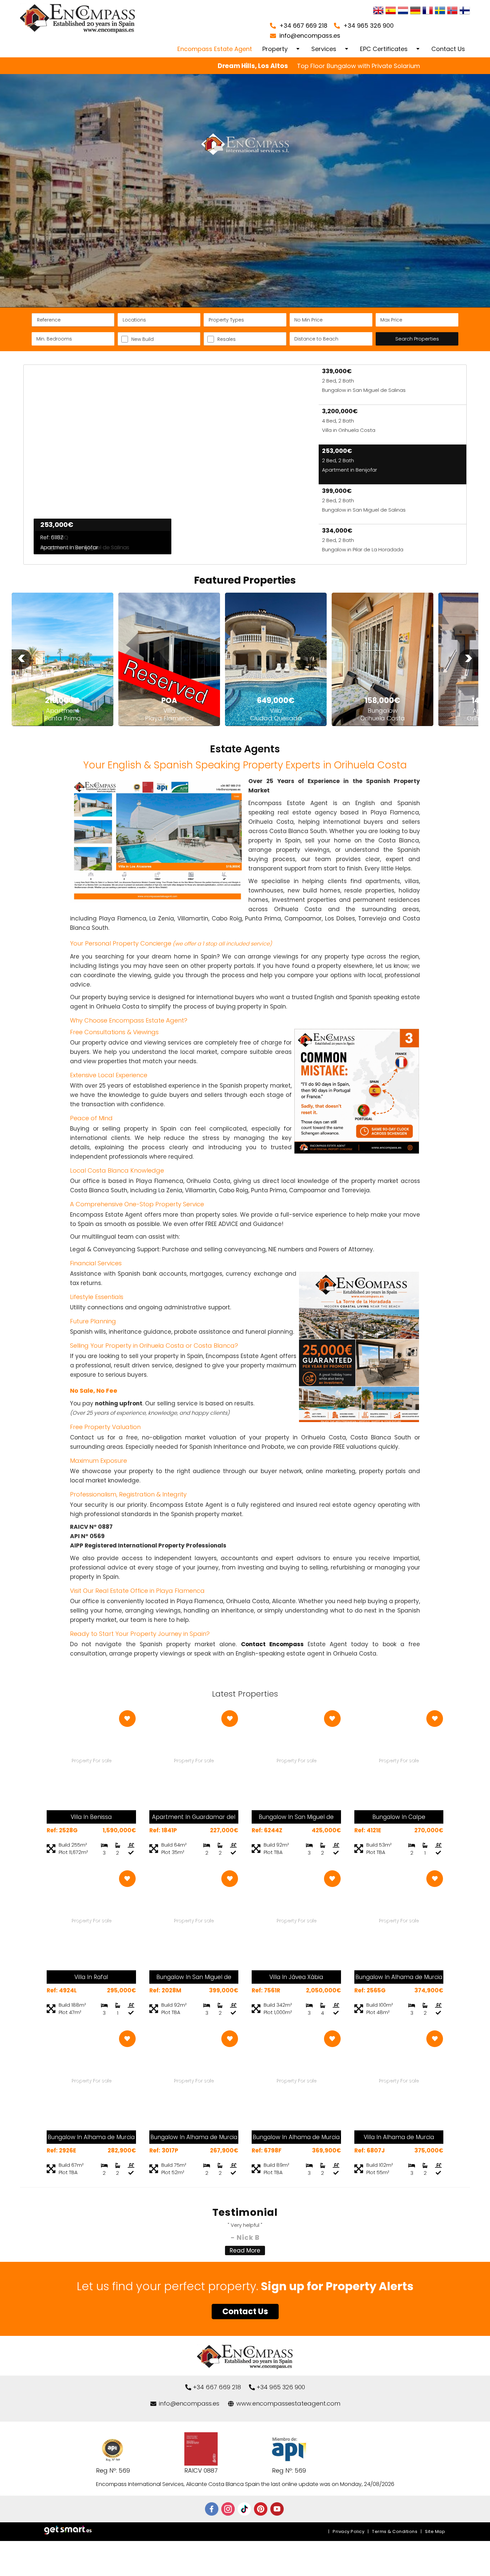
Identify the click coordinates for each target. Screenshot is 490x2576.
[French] (428, 11)
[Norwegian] (452, 11)
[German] (415, 11)
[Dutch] (403, 11)
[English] (378, 11)
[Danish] (465, 11)
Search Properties (417, 339)
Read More (245, 2250)
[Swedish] (440, 11)
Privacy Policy (348, 2531)
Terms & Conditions (395, 2531)
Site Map (435, 2531)
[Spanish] (391, 11)
